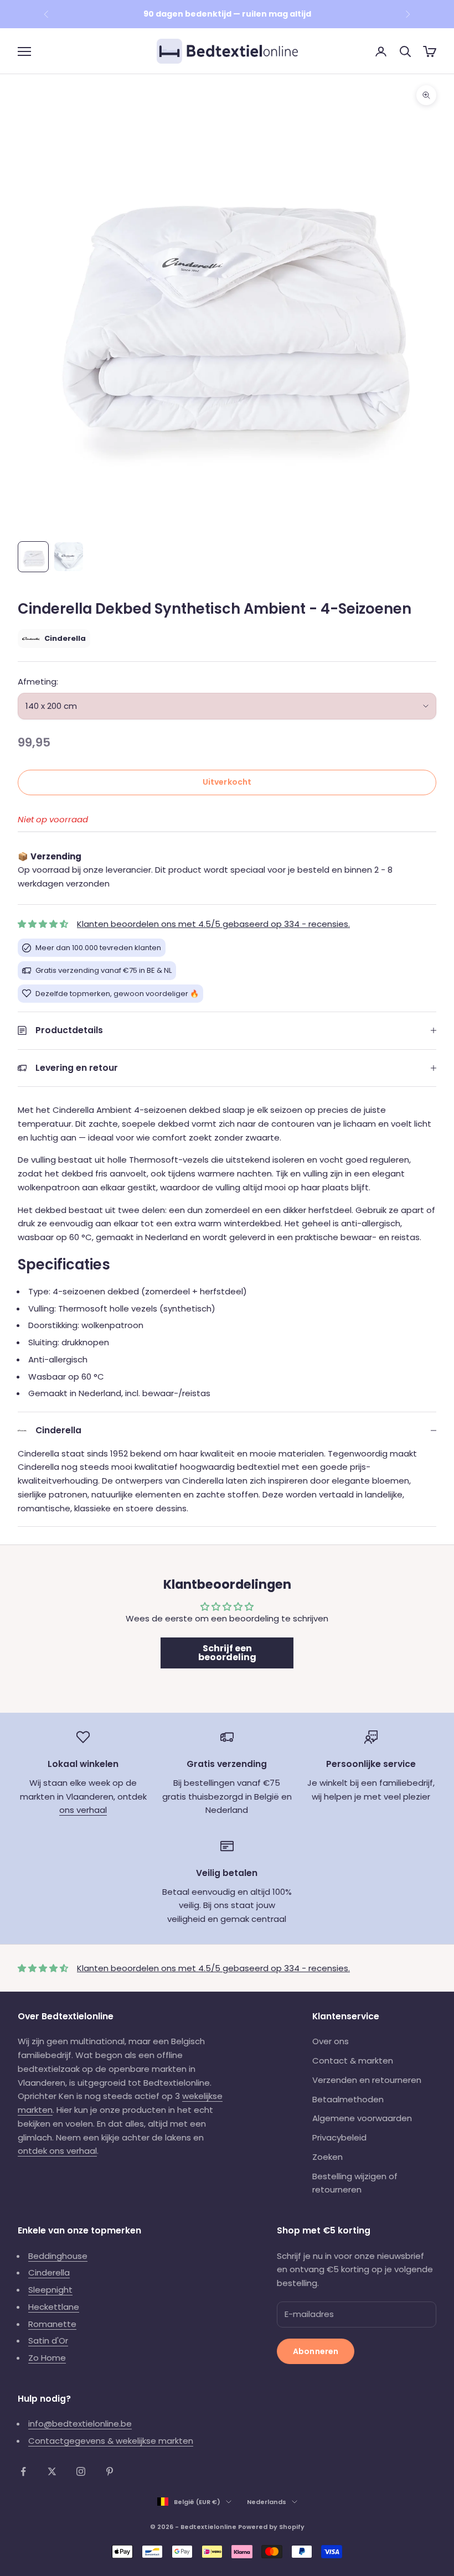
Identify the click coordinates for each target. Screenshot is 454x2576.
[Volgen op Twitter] (52, 2471)
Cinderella (49, 2272)
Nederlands (267, 2502)
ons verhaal (83, 1810)
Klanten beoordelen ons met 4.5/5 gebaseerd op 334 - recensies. (213, 924)
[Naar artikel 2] (69, 557)
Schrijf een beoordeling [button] (227, 1653)
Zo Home (47, 2358)
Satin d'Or (48, 2341)
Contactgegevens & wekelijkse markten (111, 2441)
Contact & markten (353, 2061)
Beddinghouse (58, 2256)
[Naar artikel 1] (33, 557)
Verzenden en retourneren (367, 2080)
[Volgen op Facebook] (23, 2471)
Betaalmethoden (348, 2099)
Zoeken (327, 2157)
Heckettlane (54, 2307)
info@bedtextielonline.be (80, 2424)
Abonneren (316, 2351)
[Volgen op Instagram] (81, 2471)
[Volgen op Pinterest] (110, 2471)
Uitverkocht (227, 782)
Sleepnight (50, 2290)
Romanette (52, 2324)
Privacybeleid (339, 2137)
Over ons (331, 2041)
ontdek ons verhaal (57, 2151)
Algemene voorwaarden (362, 2118)
